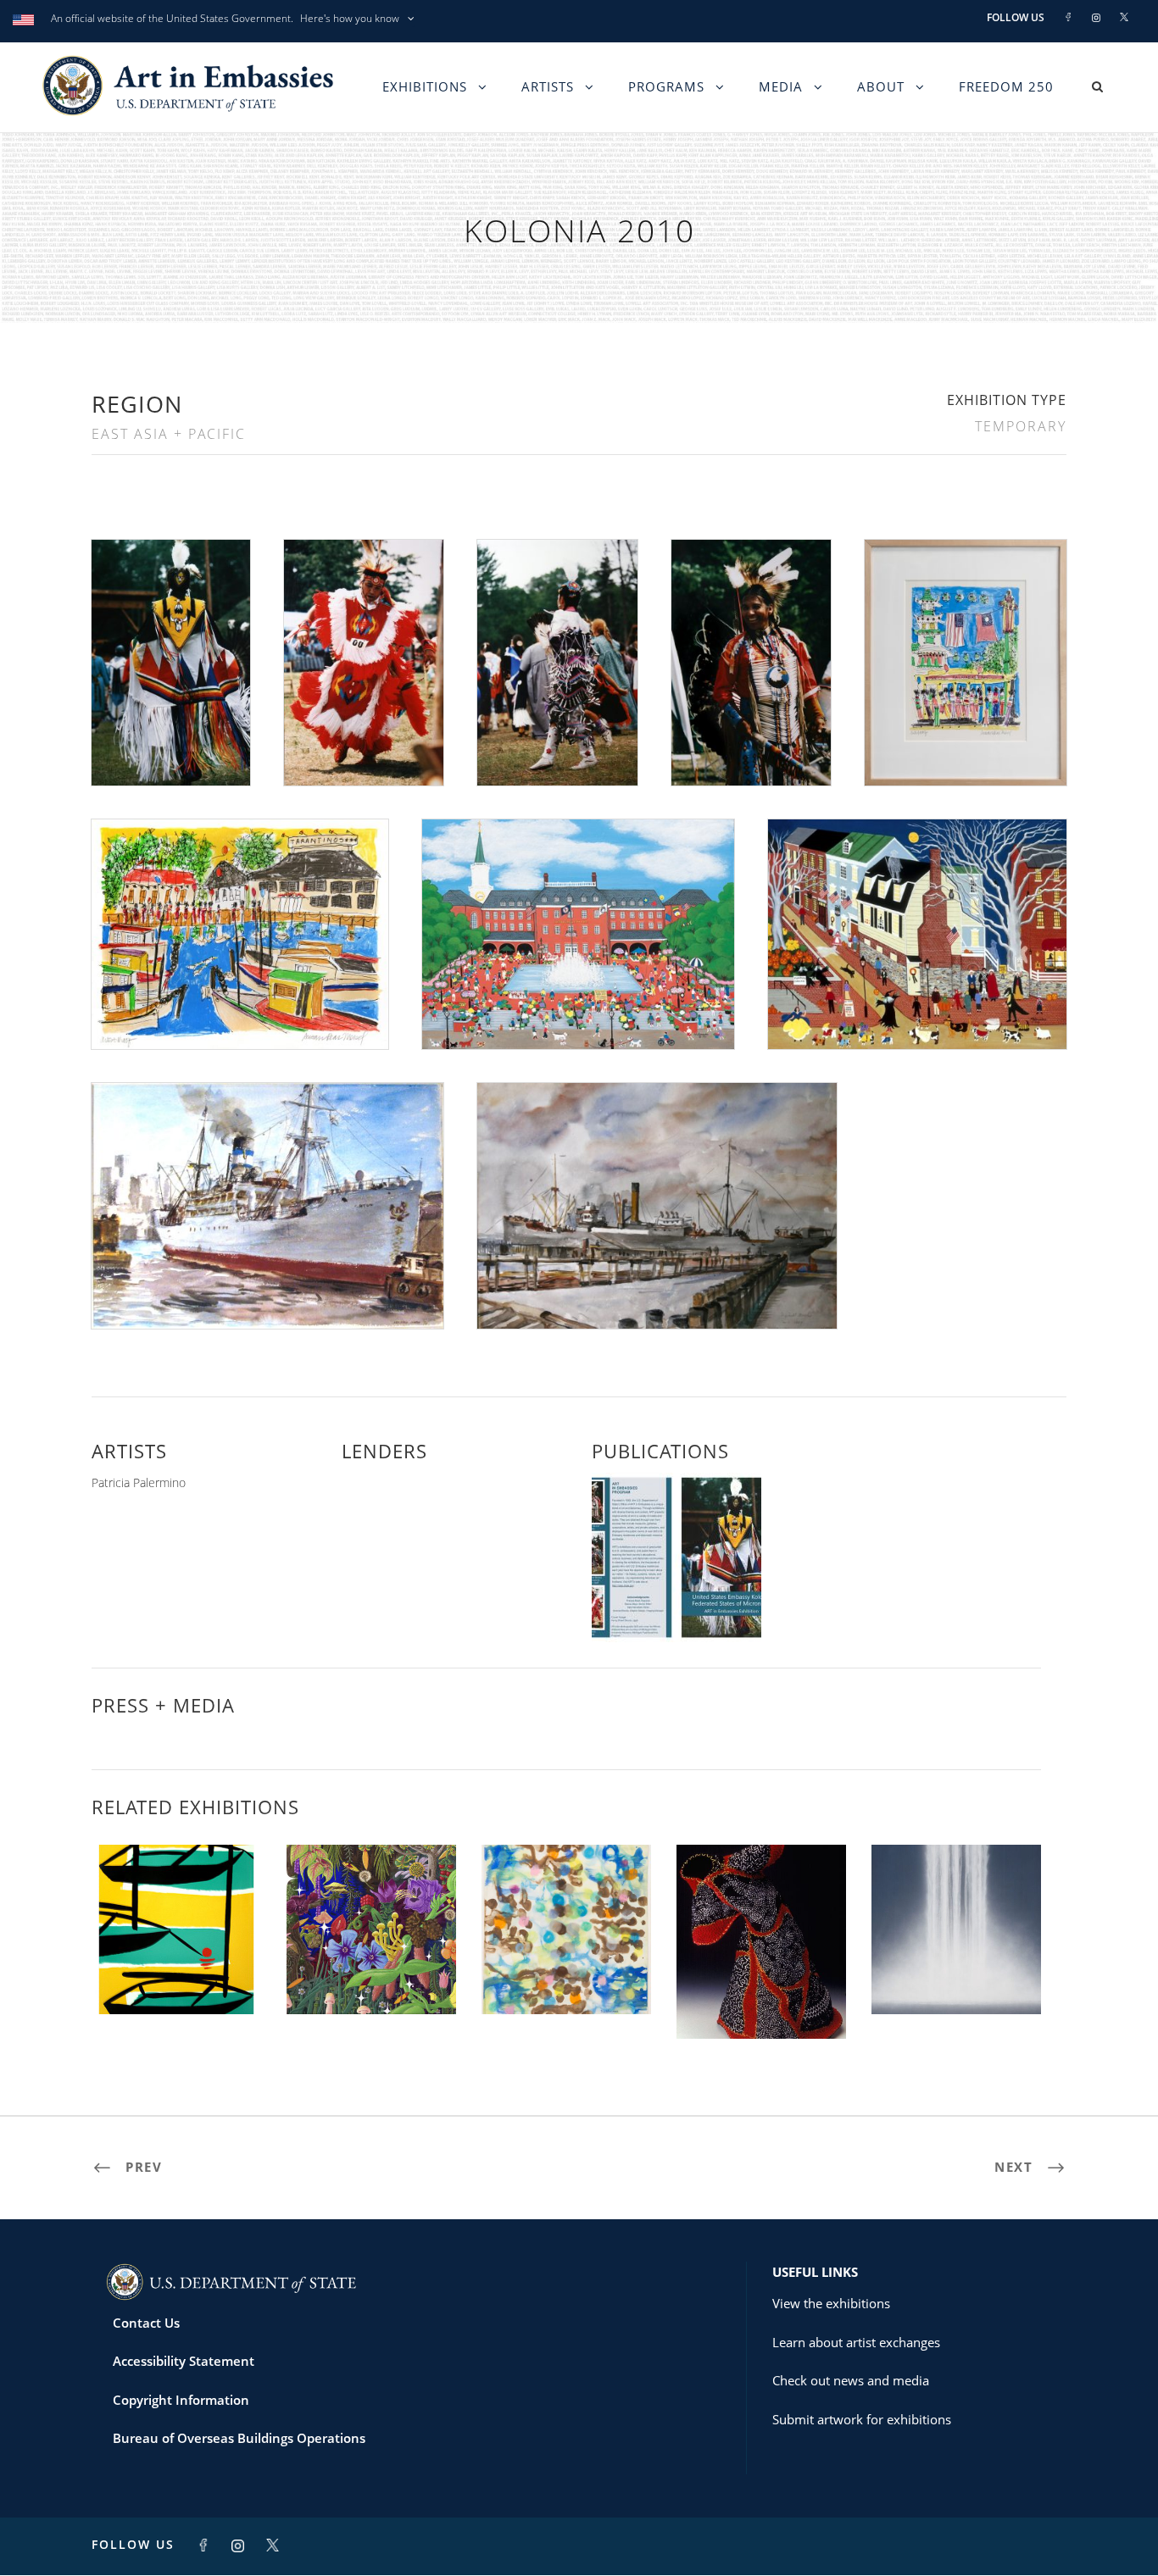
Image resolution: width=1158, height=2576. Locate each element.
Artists (548, 86)
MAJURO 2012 (176, 1977)
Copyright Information (181, 2400)
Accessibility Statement (184, 2361)
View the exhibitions (831, 2303)
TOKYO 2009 (956, 1977)
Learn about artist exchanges (856, 2342)
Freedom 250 (1006, 86)
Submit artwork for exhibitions (862, 2419)
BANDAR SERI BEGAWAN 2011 (762, 1994)
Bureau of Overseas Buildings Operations (239, 2438)
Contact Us (146, 2323)
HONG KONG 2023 (371, 1977)
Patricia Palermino (139, 1482)
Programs (666, 86)
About (881, 86)
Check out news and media (851, 2380)
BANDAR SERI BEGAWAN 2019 (567, 1970)
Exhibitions (425, 86)
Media (781, 86)
